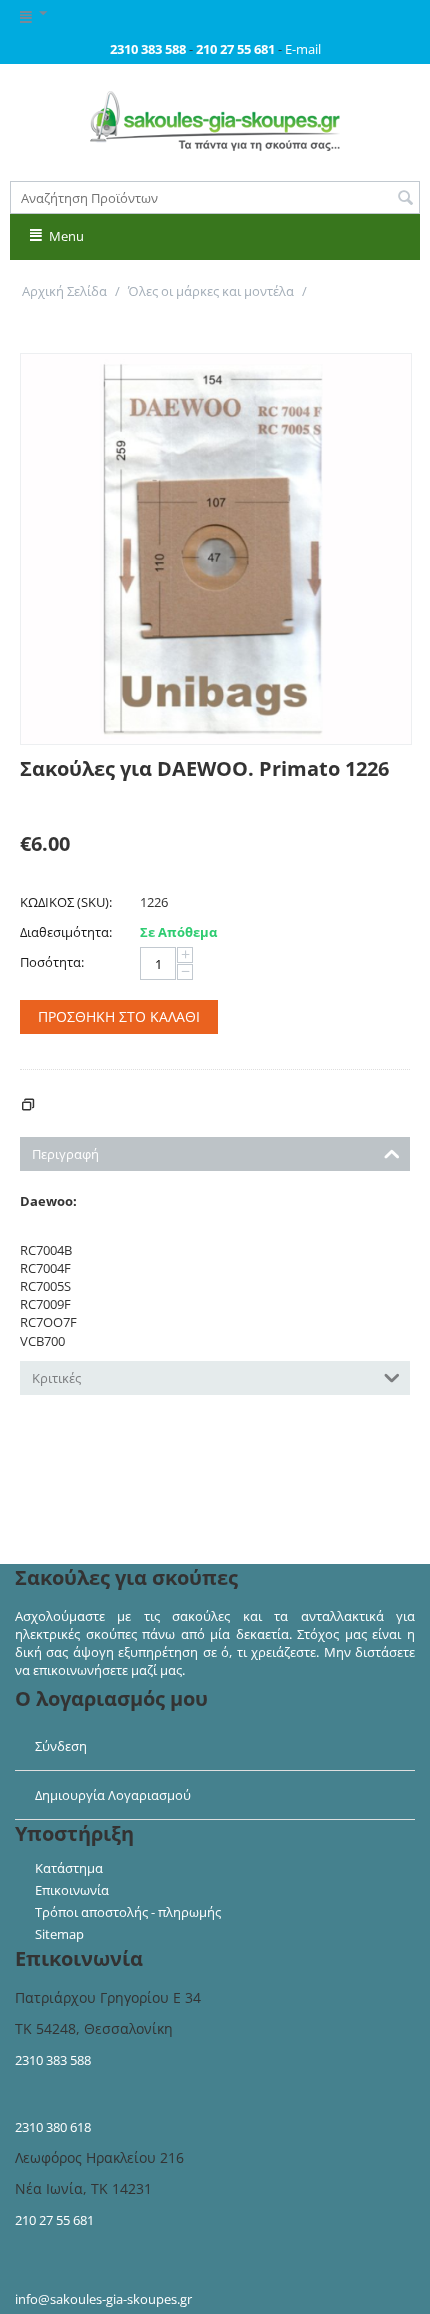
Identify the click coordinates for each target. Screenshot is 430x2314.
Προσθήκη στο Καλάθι (119, 1016)
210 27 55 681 (54, 2220)
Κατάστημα (69, 1868)
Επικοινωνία (72, 1890)
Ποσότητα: (52, 962)
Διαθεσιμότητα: (66, 932)
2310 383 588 (53, 2060)
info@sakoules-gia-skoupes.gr (103, 2299)
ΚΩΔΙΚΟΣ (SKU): (66, 902)
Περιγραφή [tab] (65, 1154)
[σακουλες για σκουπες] (215, 120)
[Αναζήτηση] (405, 199)
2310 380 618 (53, 2127)
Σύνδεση (61, 1746)
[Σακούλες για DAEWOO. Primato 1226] (216, 549)
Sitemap (59, 1934)
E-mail (303, 49)
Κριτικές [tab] (56, 1378)
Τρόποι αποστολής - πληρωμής (128, 1912)
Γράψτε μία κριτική (77, 801)
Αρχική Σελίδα (64, 291)
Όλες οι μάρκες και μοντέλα (211, 291)
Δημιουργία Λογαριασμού (113, 1795)
